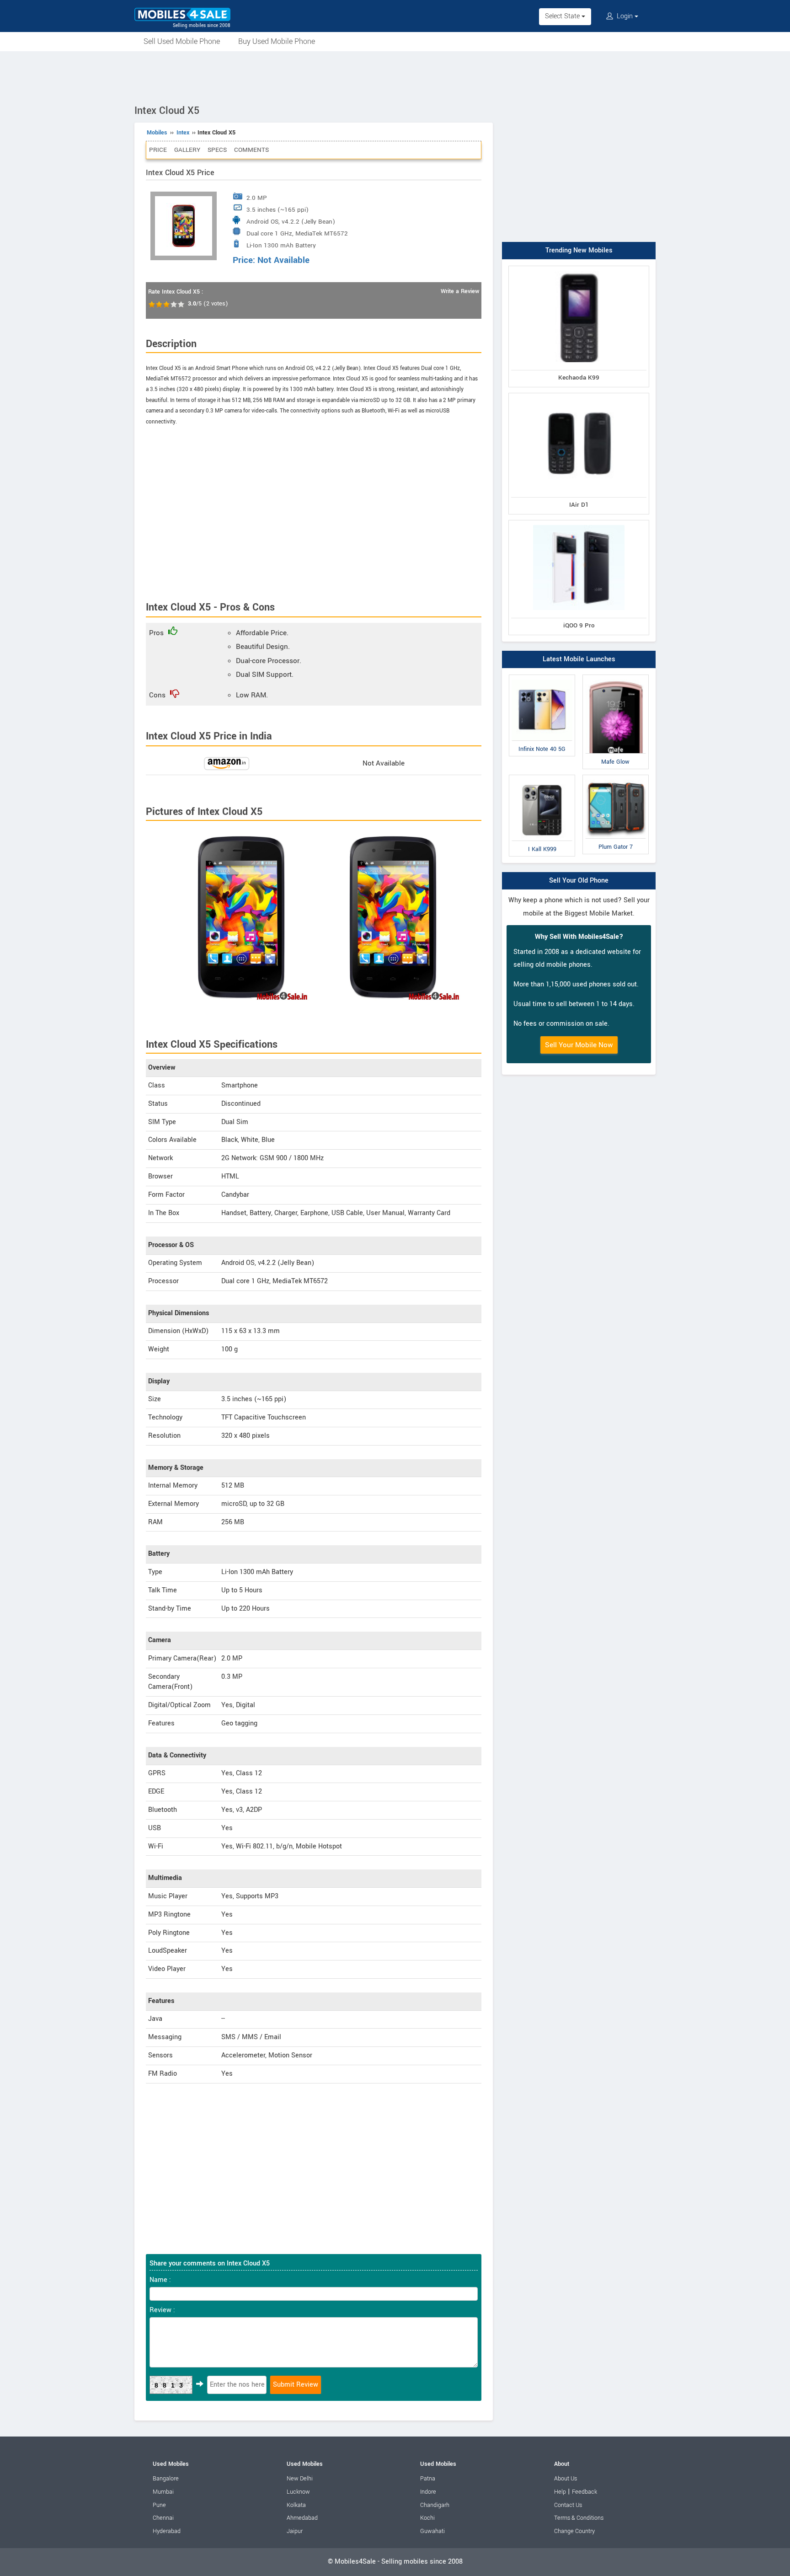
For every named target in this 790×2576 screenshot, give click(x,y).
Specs (217, 150)
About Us (566, 2479)
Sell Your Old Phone (579, 881)
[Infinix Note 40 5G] (542, 677)
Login (625, 16)
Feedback (584, 2492)
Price (158, 150)
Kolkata (296, 2505)
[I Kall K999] (542, 777)
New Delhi (300, 2479)
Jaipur (295, 2531)
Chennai (163, 2518)
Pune (159, 2505)
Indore (428, 2492)
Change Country (574, 2531)
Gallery (187, 150)
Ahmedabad (302, 2518)
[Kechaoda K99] (579, 268)
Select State (563, 16)
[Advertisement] (395, 76)
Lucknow (298, 2492)
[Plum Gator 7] (616, 777)
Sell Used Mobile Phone (182, 41)
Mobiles (157, 133)
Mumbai (163, 2492)
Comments (251, 150)
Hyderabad (167, 2531)
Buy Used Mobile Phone (277, 41)
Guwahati (432, 2531)
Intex (183, 133)
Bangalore (166, 2479)
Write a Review (460, 291)
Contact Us (568, 2505)
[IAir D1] (579, 395)
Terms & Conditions (579, 2518)
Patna (428, 2479)
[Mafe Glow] (616, 677)
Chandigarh (435, 2505)
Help (560, 2492)
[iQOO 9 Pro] (579, 522)
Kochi (427, 2518)
